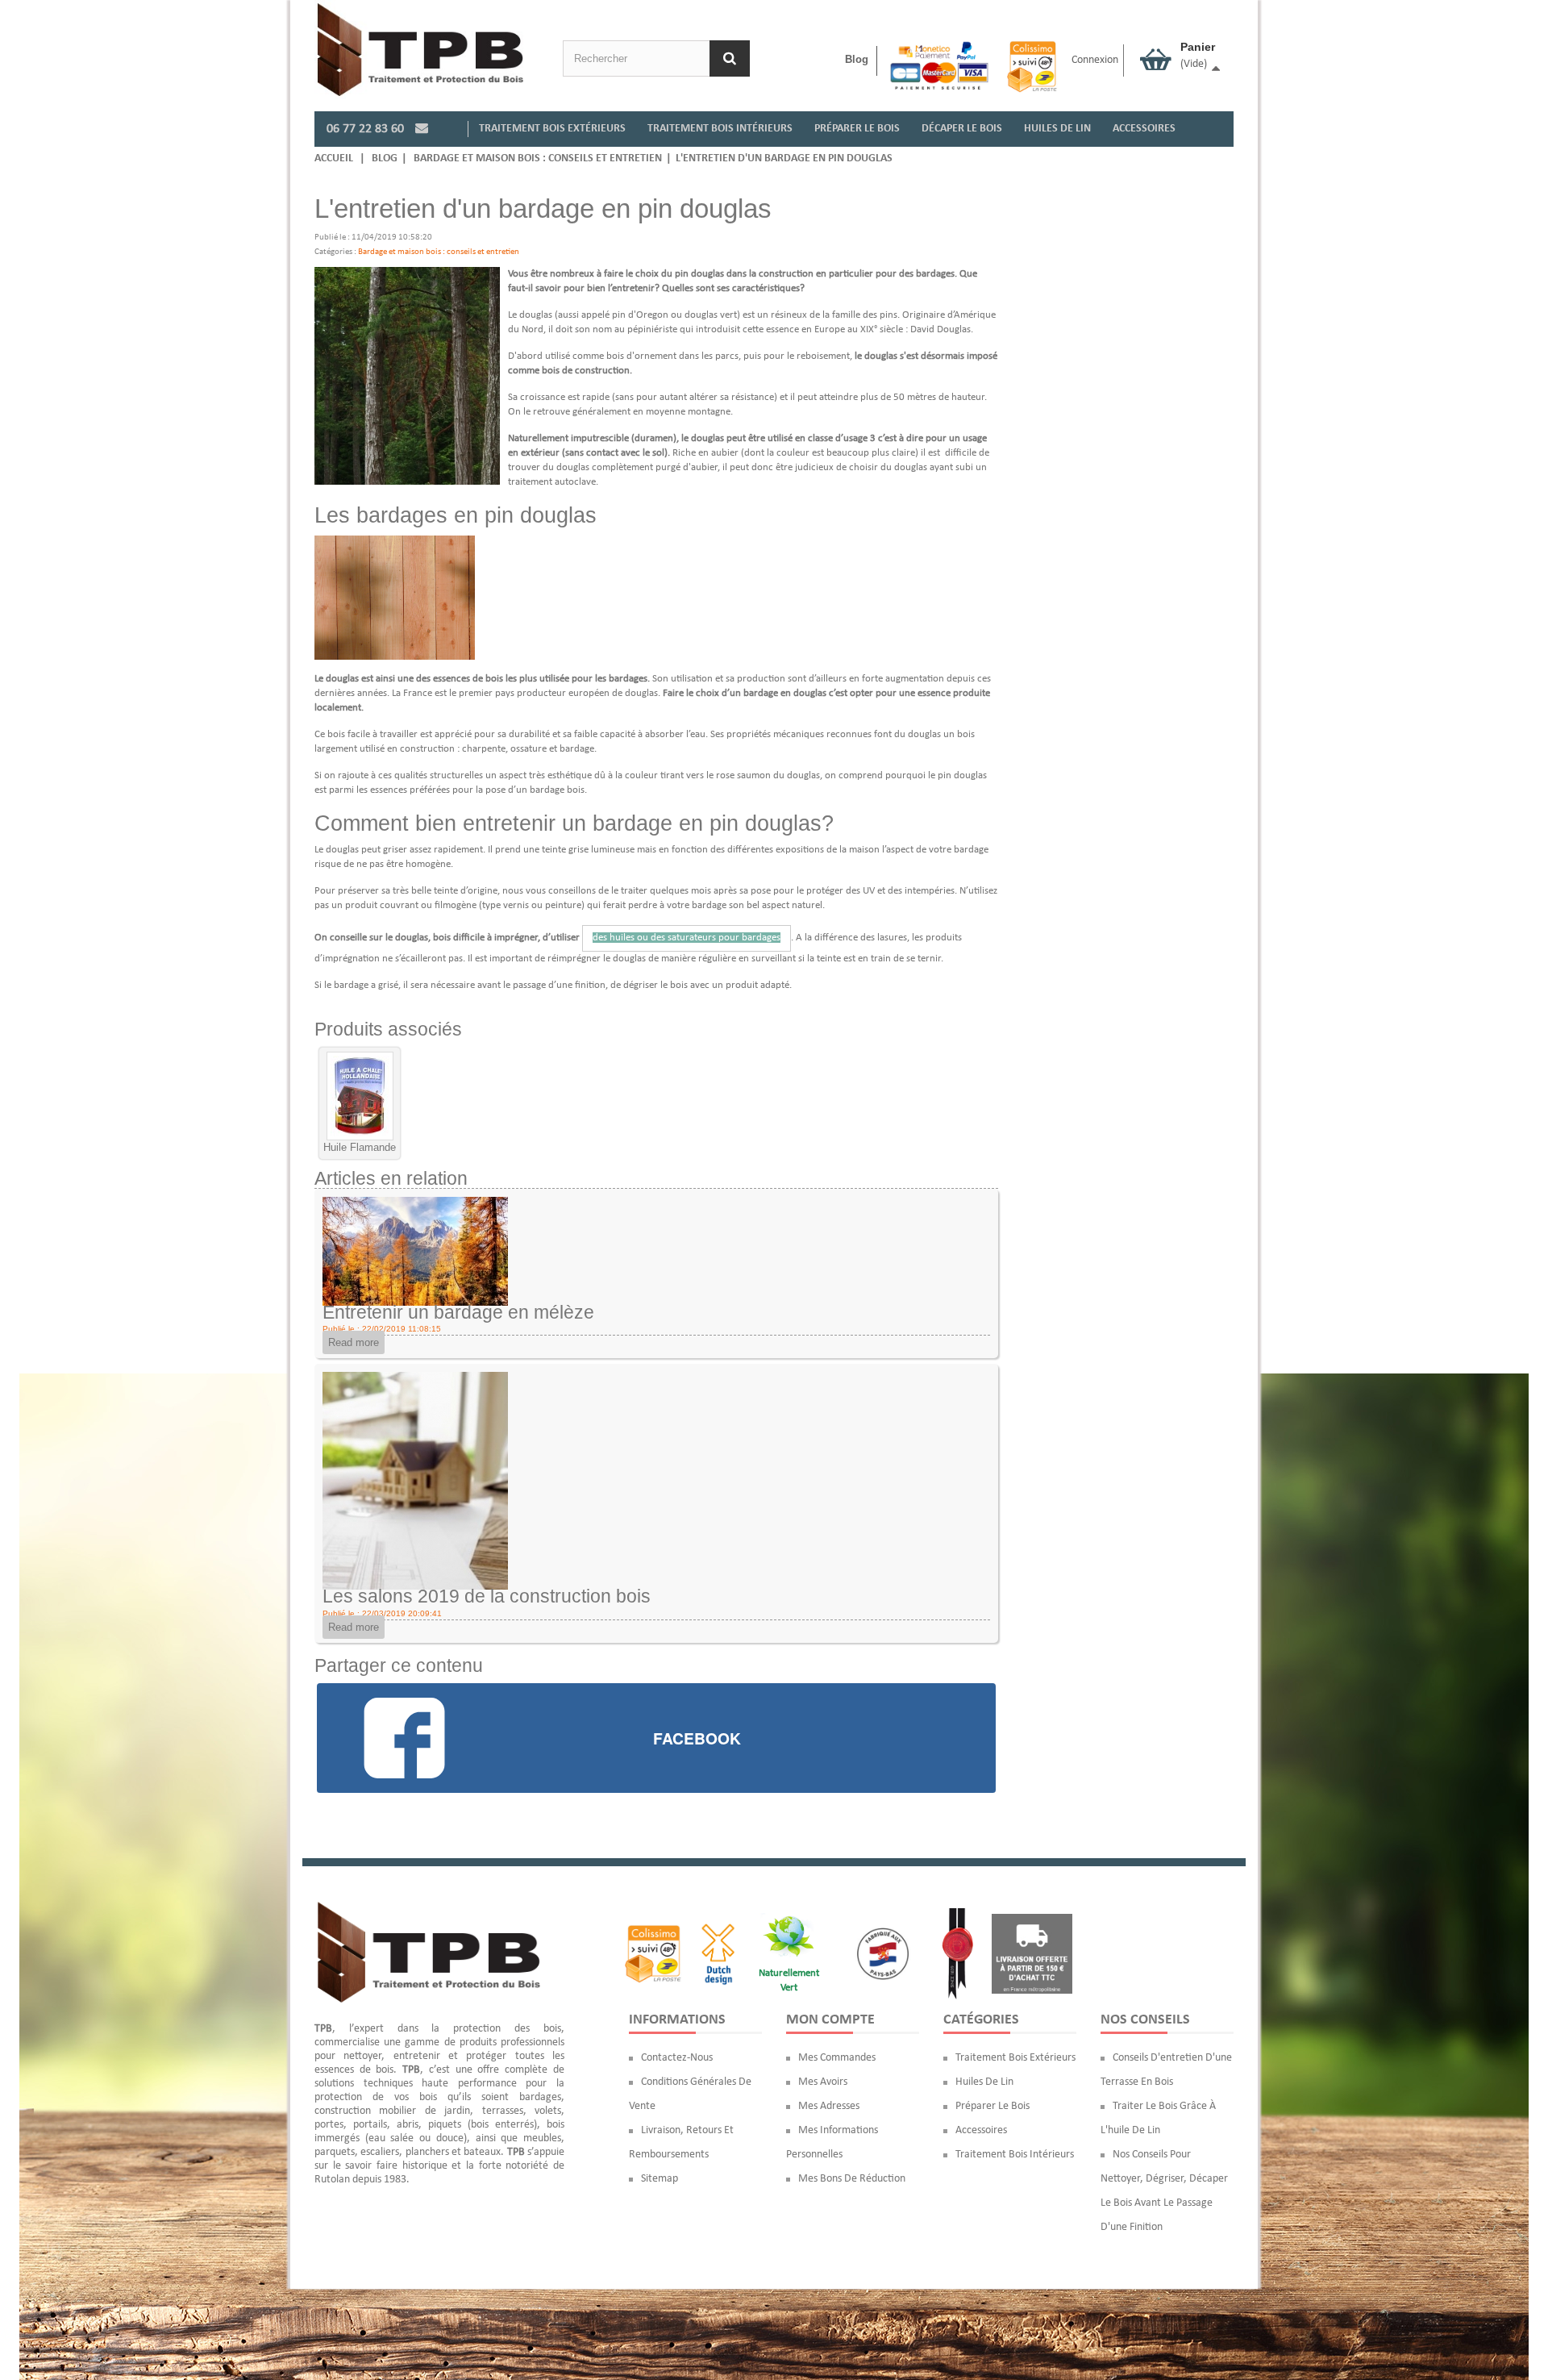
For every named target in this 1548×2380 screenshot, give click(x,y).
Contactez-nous (677, 2058)
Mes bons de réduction (852, 2179)
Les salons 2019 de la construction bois (487, 1596)
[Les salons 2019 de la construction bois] (415, 1480)
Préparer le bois (992, 2106)
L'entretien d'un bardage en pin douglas (784, 158)
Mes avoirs (823, 2082)
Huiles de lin (984, 2082)
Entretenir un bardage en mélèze (458, 1312)
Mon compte (830, 2020)
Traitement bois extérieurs (1015, 2058)
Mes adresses (829, 2106)
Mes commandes (837, 2058)
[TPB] (420, 50)
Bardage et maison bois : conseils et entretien (538, 158)
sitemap (660, 2179)
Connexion (1095, 60)
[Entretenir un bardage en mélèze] (415, 1250)
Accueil (334, 158)
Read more (354, 1342)
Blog (857, 59)
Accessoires (981, 2130)
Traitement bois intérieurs (1015, 2155)
